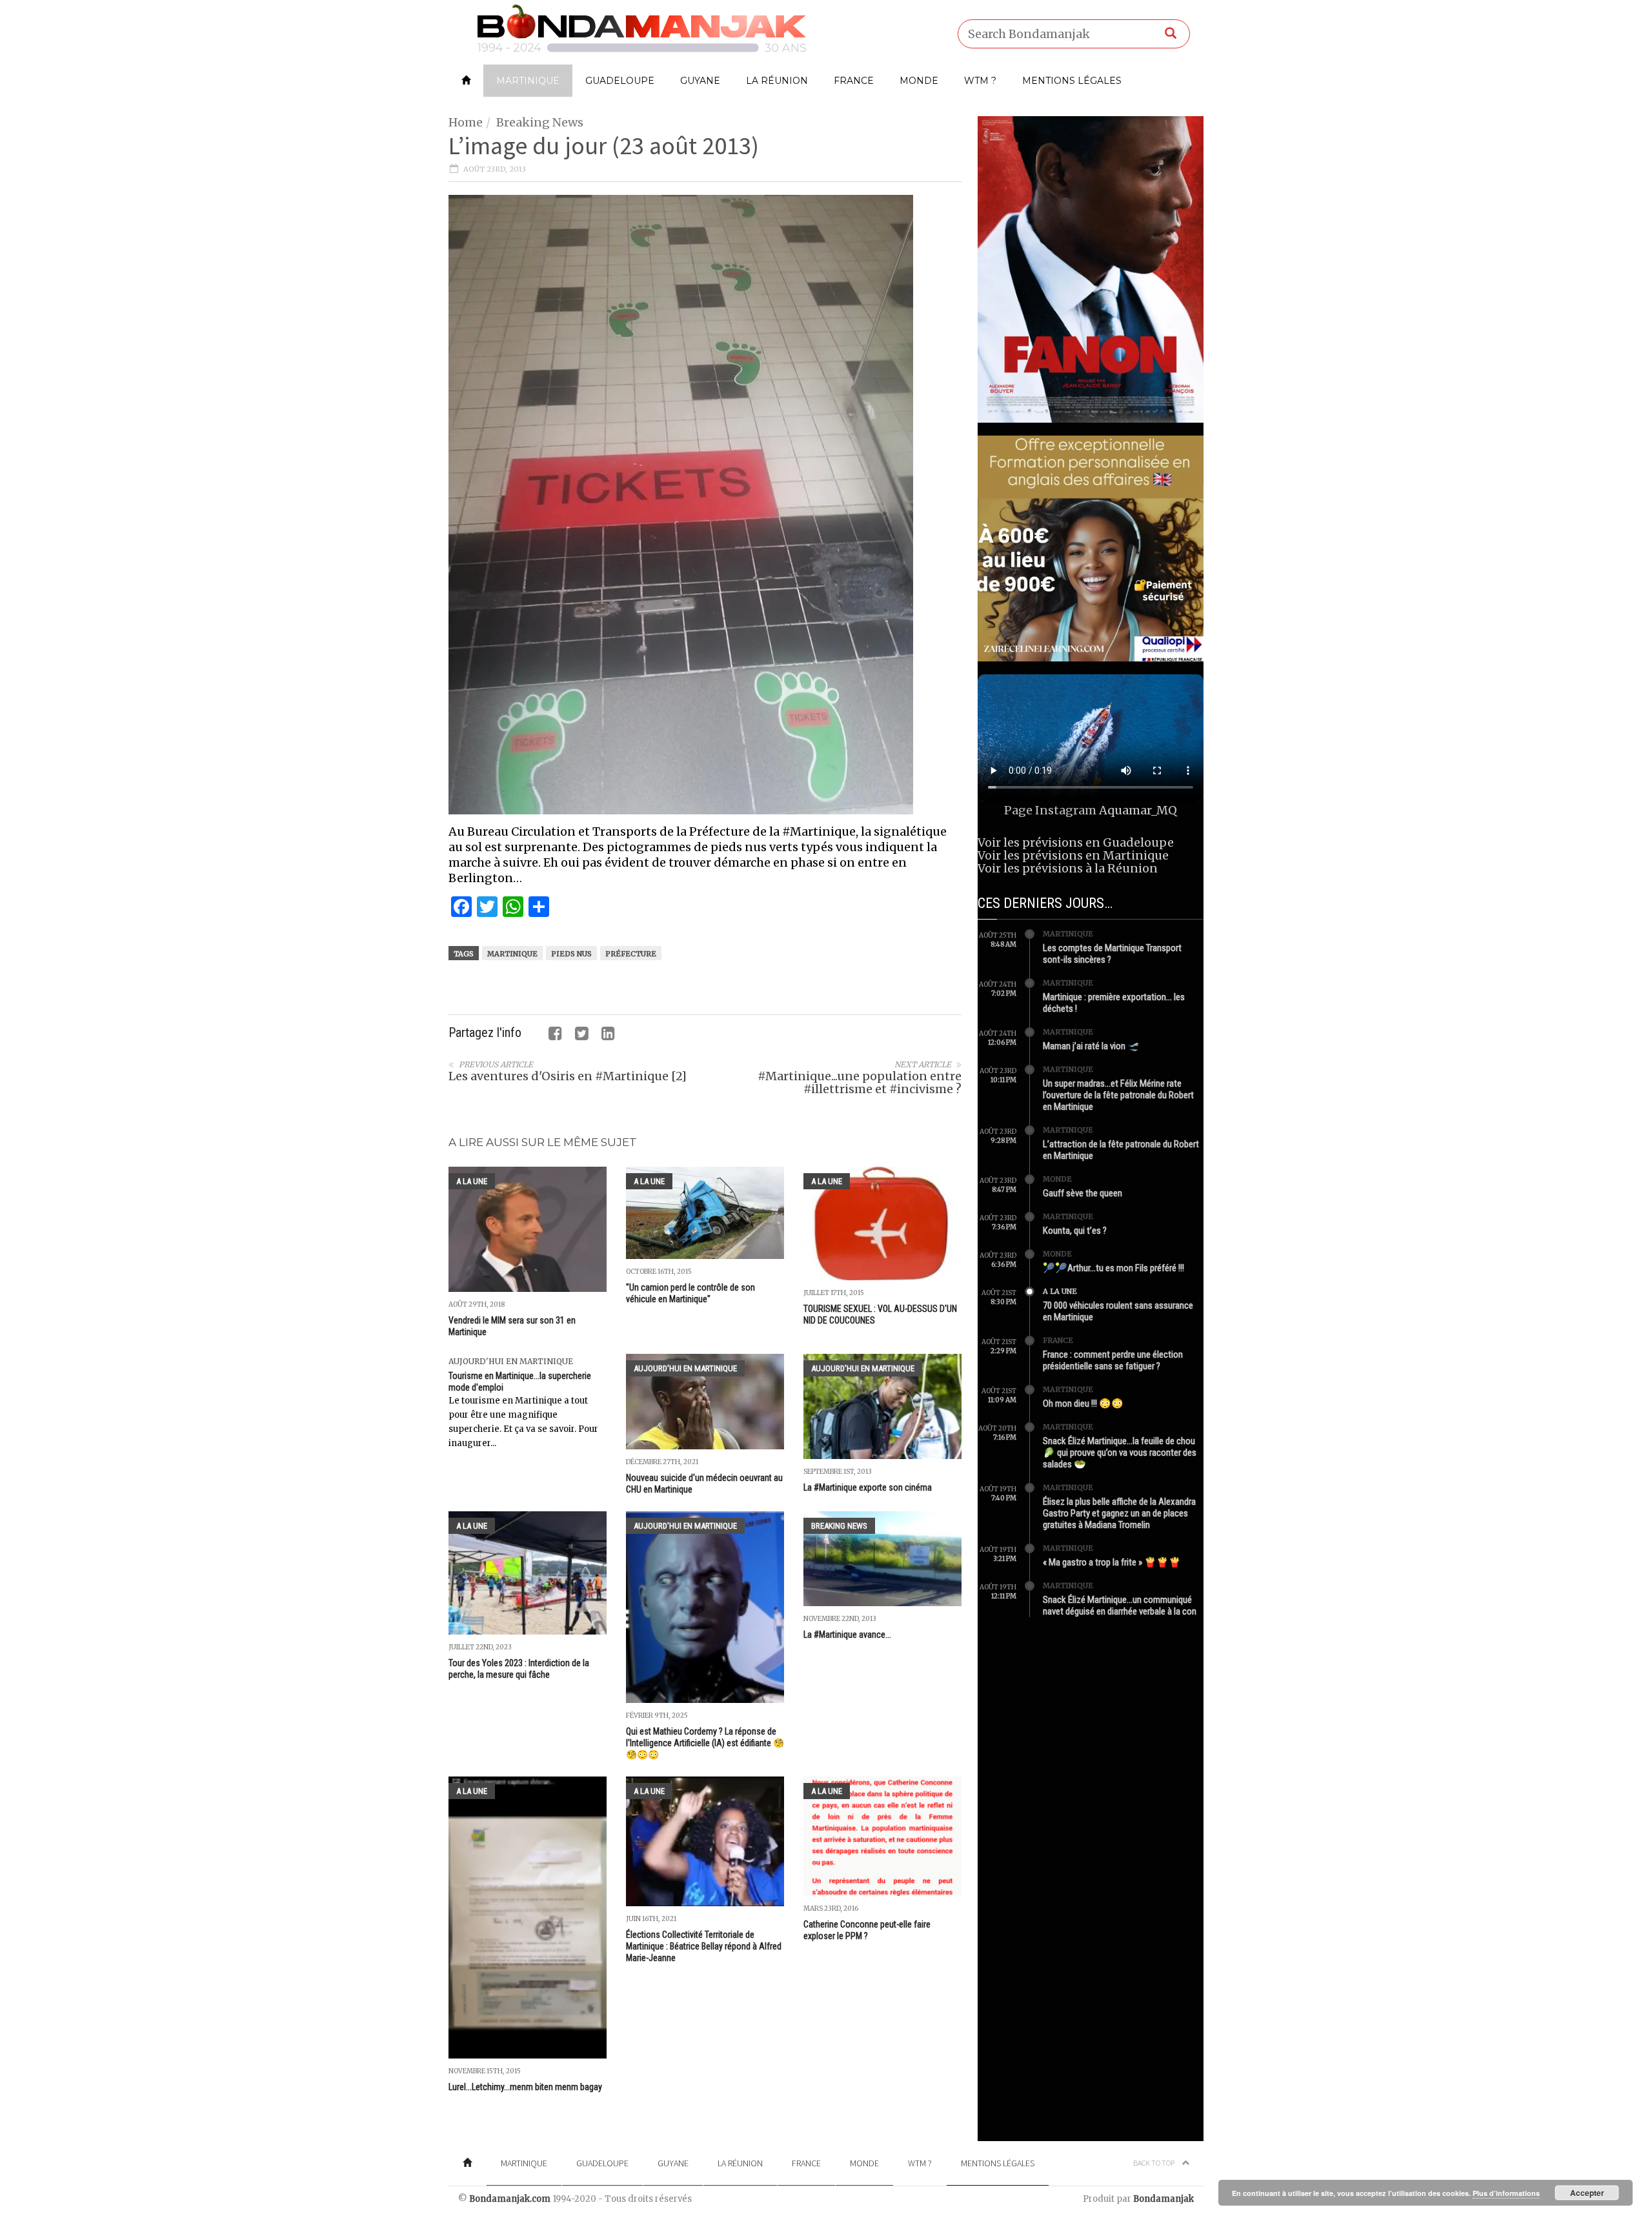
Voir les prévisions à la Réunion (1068, 868)
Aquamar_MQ (1138, 810)
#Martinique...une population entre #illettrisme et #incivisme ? (860, 1082)
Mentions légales (1072, 81)
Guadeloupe (620, 81)
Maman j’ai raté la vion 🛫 (1091, 1046)
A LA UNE (472, 1181)
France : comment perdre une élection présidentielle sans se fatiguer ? (1113, 1360)
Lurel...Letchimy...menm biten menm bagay (525, 2087)
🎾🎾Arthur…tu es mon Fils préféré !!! (1113, 1268)
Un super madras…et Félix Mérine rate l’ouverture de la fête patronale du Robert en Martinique (1118, 1095)
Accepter (1587, 2193)
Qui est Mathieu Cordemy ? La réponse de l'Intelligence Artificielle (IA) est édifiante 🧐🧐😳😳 (705, 1743)
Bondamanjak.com (510, 2199)
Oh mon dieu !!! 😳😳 (1083, 1404)
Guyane (700, 81)
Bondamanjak (1163, 2199)
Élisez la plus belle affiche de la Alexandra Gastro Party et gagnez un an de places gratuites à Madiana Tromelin (1119, 1513)
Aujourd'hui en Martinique (511, 1361)
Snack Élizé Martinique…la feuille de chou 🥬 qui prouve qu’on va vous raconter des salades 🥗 (1120, 1453)
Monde (919, 81)
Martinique (528, 81)
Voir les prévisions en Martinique (1073, 855)
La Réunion (777, 81)
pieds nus (571, 954)
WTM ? (980, 81)
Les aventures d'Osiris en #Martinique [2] (568, 1076)
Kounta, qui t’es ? (1075, 1231)
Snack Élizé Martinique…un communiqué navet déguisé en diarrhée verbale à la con (1120, 1606)
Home (466, 122)
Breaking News (540, 122)
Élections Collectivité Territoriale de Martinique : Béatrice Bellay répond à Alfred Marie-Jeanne (704, 1946)
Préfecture (631, 954)
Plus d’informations (1506, 2193)
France (854, 81)
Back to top (1154, 2163)
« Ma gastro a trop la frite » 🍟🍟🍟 (1112, 1562)
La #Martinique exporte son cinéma (868, 1487)
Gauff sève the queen (1083, 1193)
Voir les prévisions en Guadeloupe (1076, 842)
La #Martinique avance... (847, 1635)
